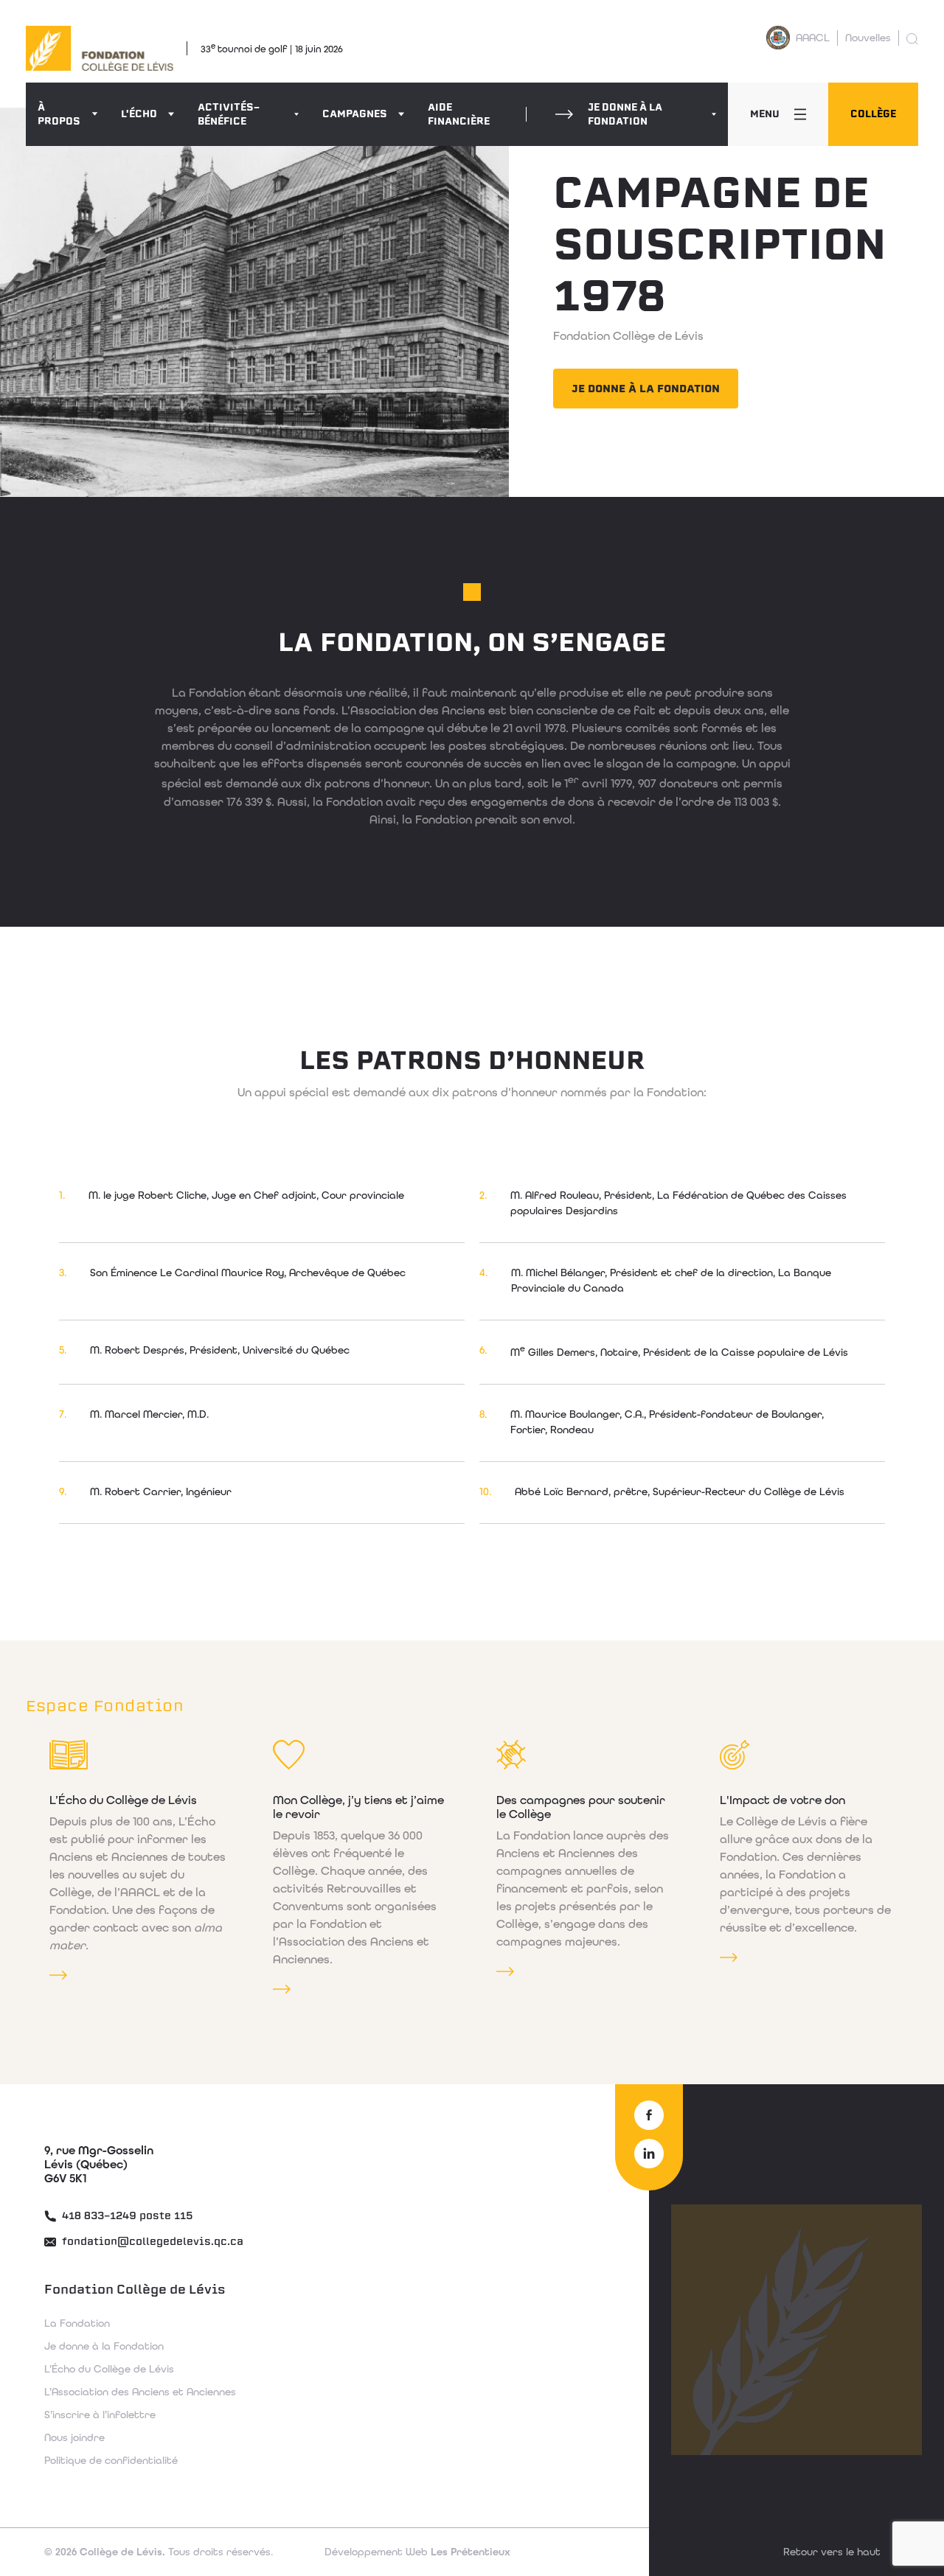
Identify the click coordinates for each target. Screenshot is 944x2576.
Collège (873, 114)
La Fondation (77, 2323)
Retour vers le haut (832, 2552)
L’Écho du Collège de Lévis (109, 2369)
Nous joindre (74, 2437)
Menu (765, 114)
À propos (59, 114)
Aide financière (459, 114)
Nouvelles (868, 38)
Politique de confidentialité (111, 2460)
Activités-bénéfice (229, 114)
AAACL (813, 38)
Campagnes (355, 114)
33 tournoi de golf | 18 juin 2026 (272, 48)
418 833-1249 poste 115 (126, 2216)
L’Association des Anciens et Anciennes (140, 2392)
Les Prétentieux (417, 2552)
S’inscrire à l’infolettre (100, 2415)
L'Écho (139, 114)
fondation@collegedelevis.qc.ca (151, 2242)
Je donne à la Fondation (625, 114)
